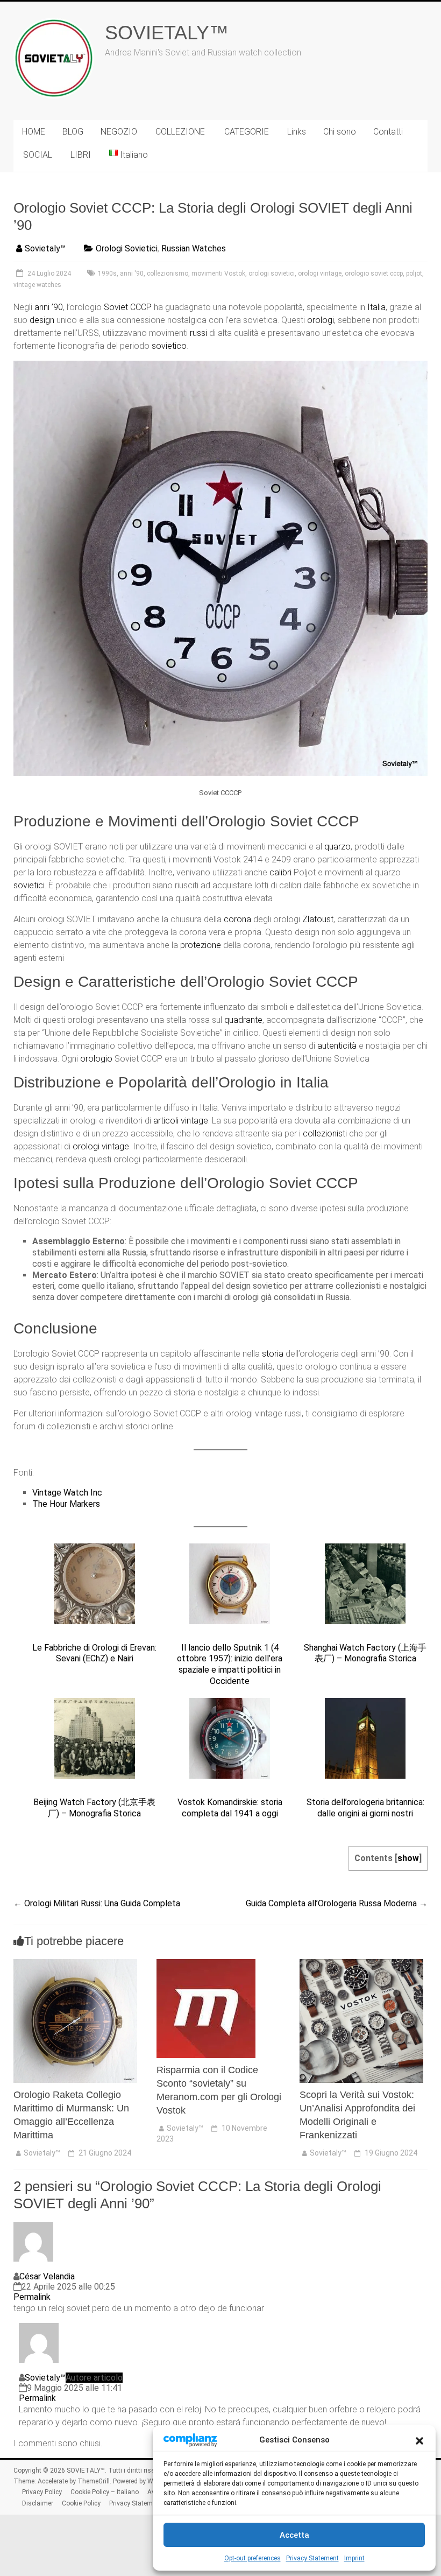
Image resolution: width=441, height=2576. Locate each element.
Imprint (354, 2558)
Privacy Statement (312, 2558)
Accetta (294, 2535)
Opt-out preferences (252, 2558)
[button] (419, 2440)
